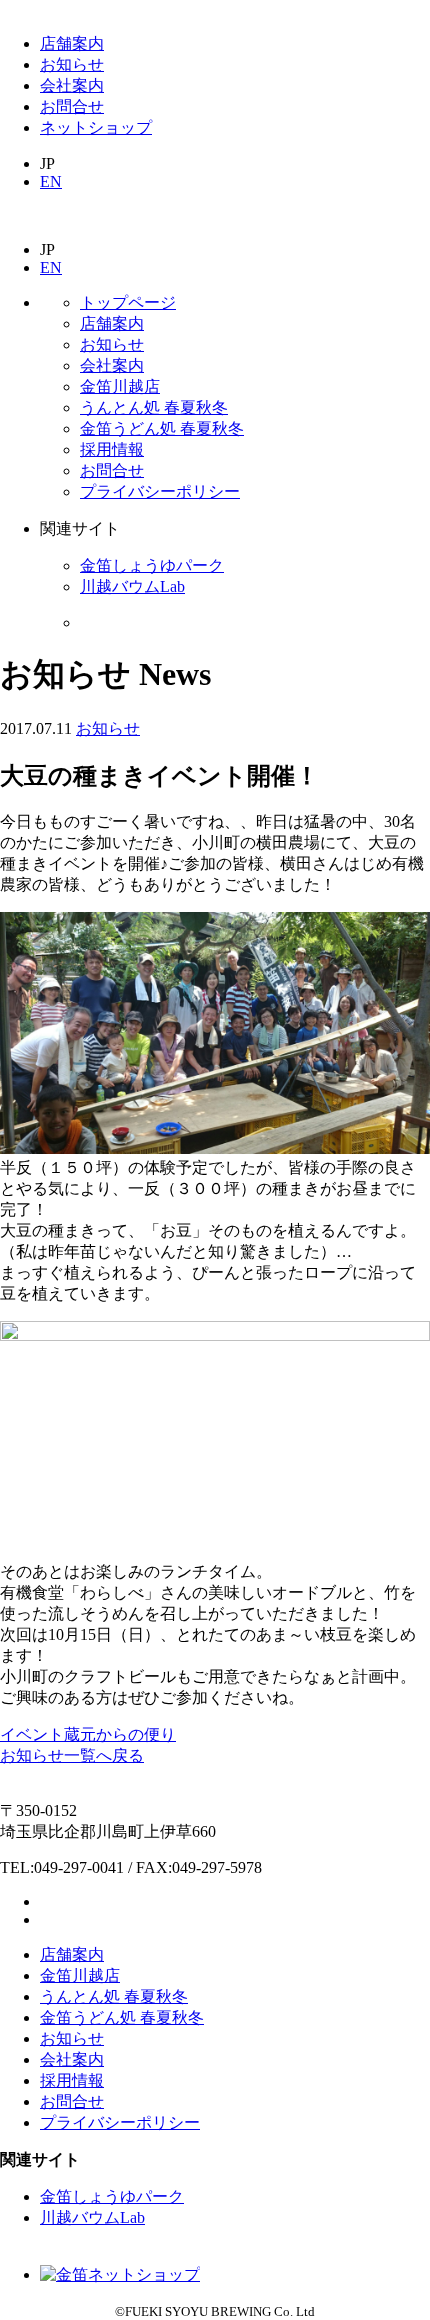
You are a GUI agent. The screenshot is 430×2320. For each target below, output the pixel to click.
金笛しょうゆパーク (152, 565)
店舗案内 (72, 43)
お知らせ (72, 64)
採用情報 (112, 449)
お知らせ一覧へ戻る (72, 1755)
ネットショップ (96, 127)
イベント (32, 1734)
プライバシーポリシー (160, 491)
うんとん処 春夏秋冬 (154, 407)
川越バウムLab (132, 586)
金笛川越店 (120, 386)
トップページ (128, 302)
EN (51, 181)
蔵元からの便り (120, 1734)
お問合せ (72, 106)
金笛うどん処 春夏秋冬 (162, 428)
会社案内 (72, 85)
